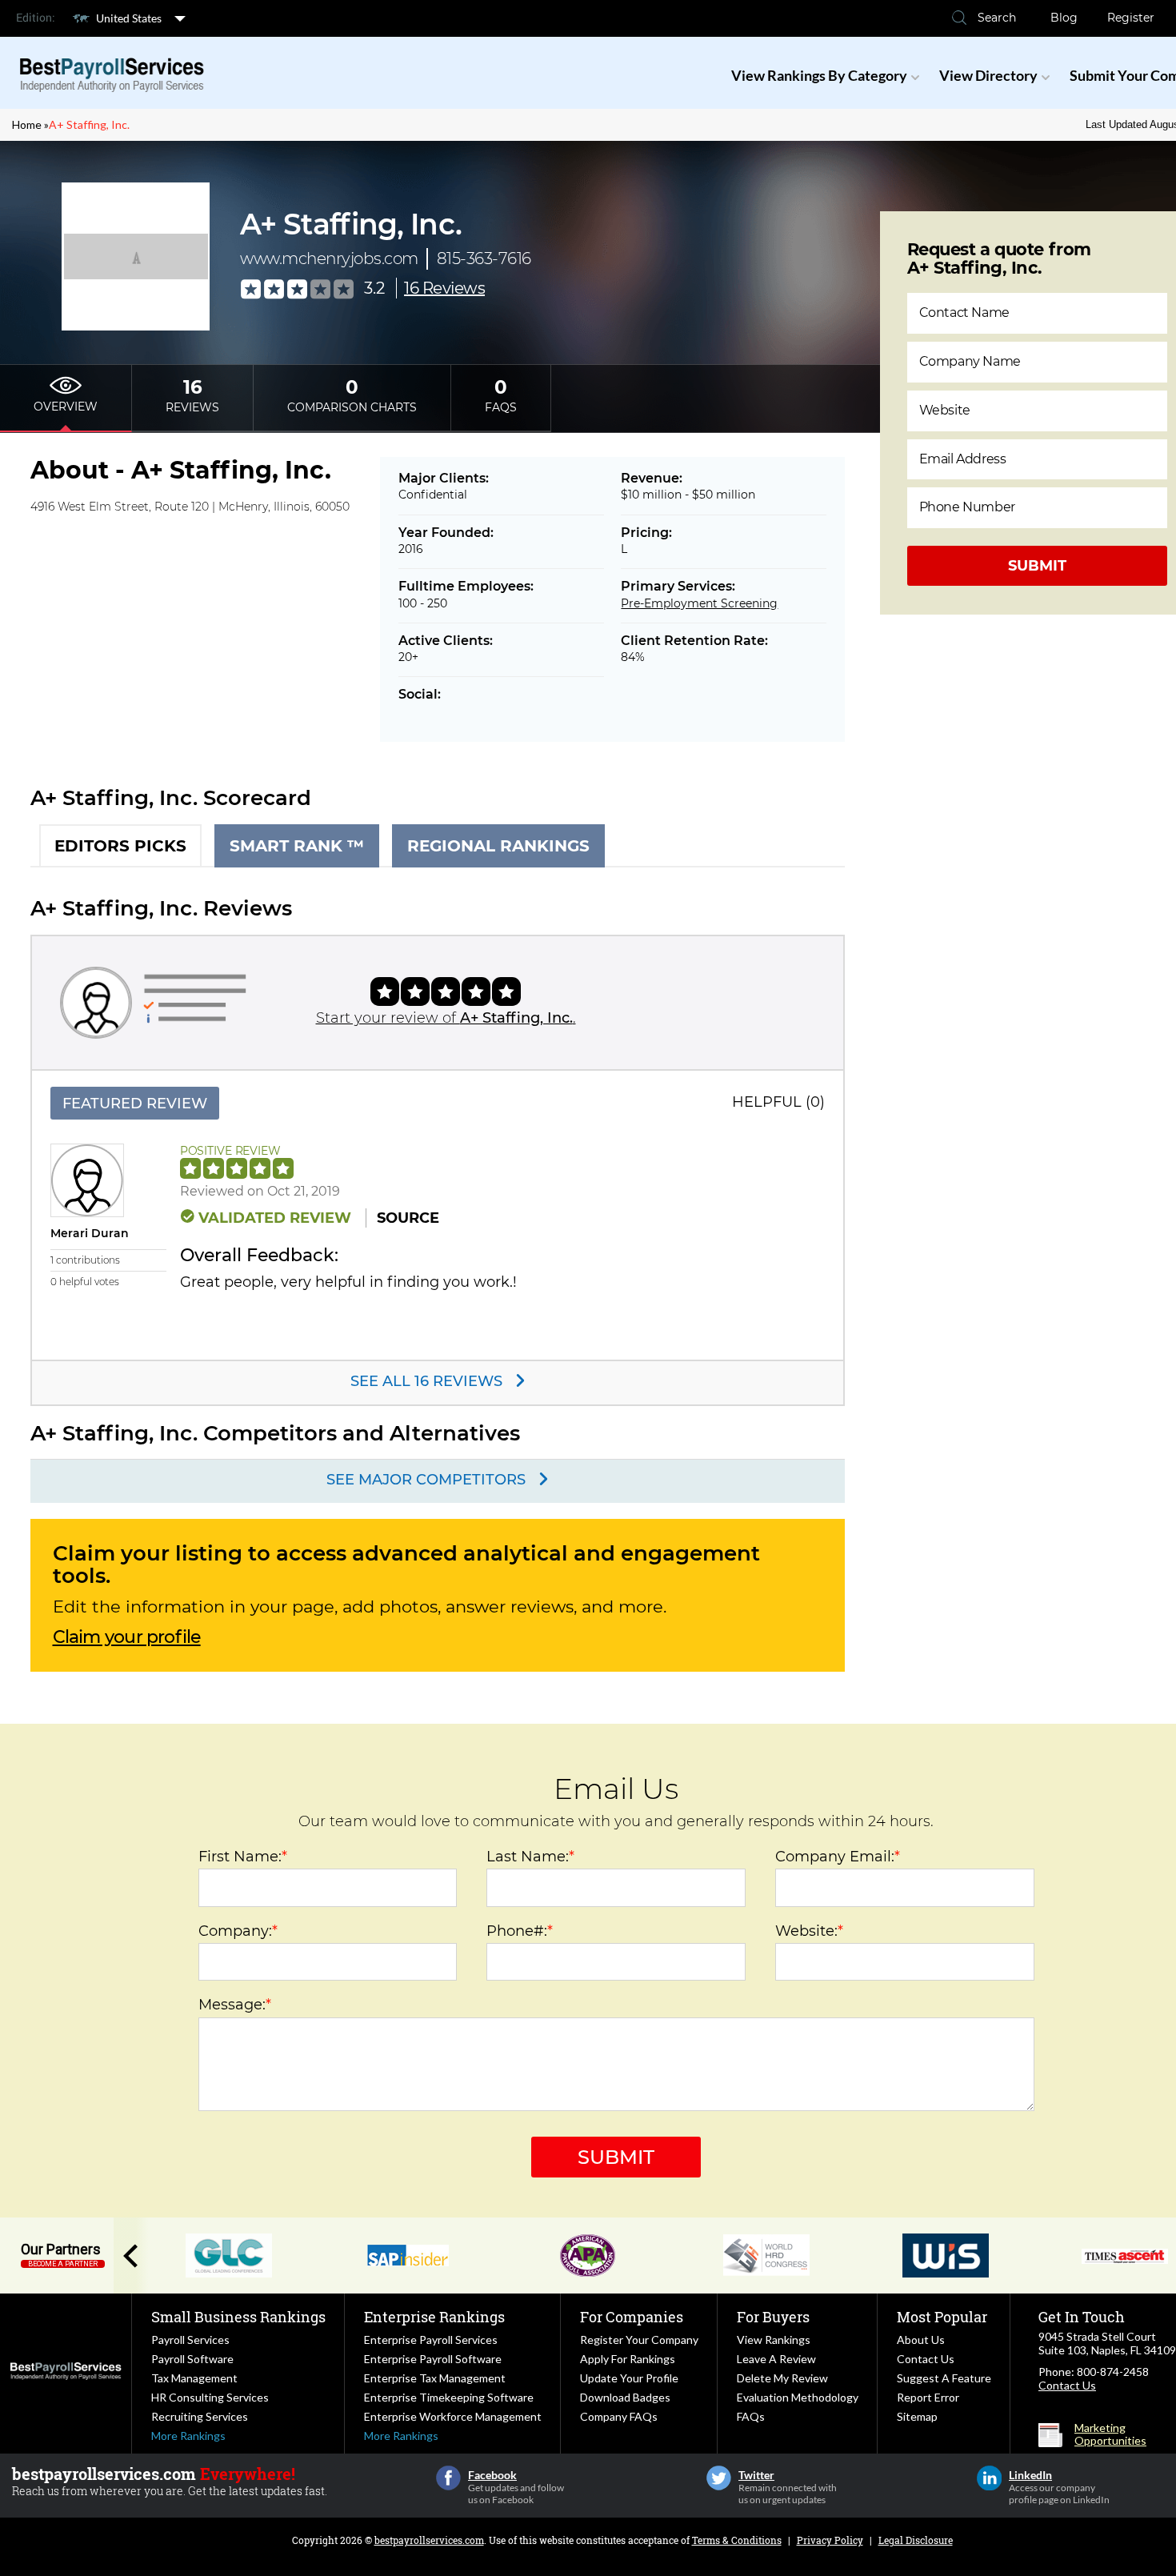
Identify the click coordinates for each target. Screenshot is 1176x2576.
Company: (238, 1931)
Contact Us (926, 2359)
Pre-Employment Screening (699, 603)
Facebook (448, 2478)
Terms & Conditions (737, 2540)
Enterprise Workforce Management (453, 2416)
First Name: (243, 1857)
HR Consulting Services (210, 2397)
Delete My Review (782, 2378)
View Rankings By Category (819, 75)
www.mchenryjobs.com (329, 258)
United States (129, 18)
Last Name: (530, 1857)
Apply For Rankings (628, 2359)
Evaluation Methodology (798, 2397)
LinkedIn (989, 2478)
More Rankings (188, 2436)
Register (1131, 18)
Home (27, 124)
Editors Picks (120, 846)
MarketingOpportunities (1110, 2434)
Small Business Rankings (238, 2317)
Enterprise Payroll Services (431, 2340)
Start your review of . (446, 1018)
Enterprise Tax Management (435, 2378)
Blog (1064, 18)
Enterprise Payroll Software (433, 2359)
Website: (809, 1931)
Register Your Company (639, 2340)
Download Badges (625, 2397)
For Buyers (773, 2317)
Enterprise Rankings (434, 2317)
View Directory (988, 75)
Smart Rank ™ (297, 846)
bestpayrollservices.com (429, 2540)
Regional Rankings (498, 846)
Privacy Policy (830, 2540)
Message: (235, 2005)
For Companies (632, 2317)
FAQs (751, 2416)
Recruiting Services (200, 2416)
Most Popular (942, 2317)
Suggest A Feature (944, 2378)
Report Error (928, 2397)
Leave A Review (776, 2359)
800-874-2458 (1113, 2372)
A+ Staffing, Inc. (89, 124)
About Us (921, 2340)
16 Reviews (444, 288)
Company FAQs (619, 2416)
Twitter (719, 2478)
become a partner (63, 2264)
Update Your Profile (629, 2378)
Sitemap (917, 2416)
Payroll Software (192, 2359)
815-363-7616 (484, 258)
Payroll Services (190, 2340)
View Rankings (774, 2340)
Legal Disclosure (916, 2540)
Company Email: (838, 1857)
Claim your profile (127, 1637)
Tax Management (194, 2378)
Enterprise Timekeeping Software (449, 2397)
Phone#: (520, 1931)
